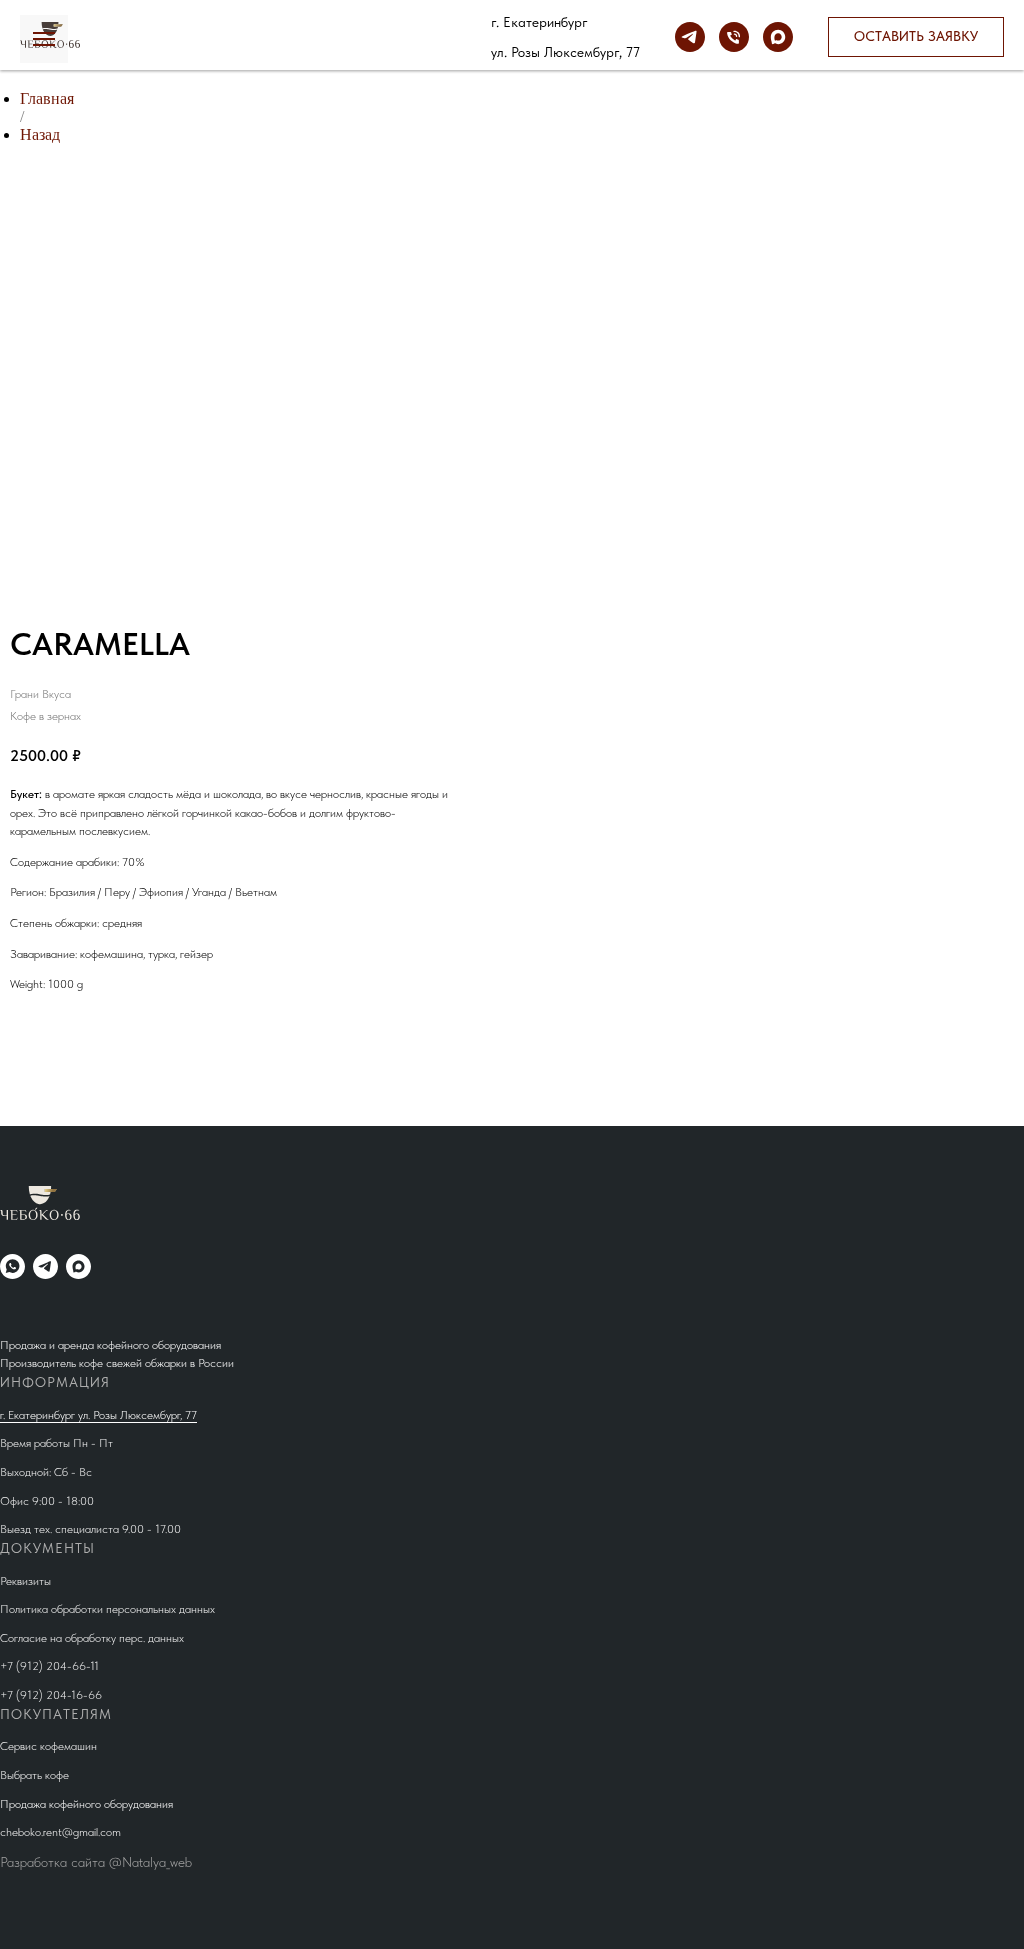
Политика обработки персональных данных (107, 1609)
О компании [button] (244, 43)
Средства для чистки (386, 30)
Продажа (127, 30)
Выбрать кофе (34, 1775)
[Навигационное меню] (44, 39)
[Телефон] (734, 37)
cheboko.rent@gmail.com (60, 1832)
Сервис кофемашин (48, 1746)
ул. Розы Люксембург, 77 (565, 52)
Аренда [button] (205, 30)
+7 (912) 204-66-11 (49, 1666)
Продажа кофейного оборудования (86, 1804)
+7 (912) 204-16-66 (51, 1695)
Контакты (341, 43)
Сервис (276, 30)
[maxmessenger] (778, 37)
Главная (47, 98)
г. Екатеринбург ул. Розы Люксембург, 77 (98, 1415)
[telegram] (690, 37)
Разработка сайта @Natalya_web (96, 1862)
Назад (40, 134)
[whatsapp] (12, 1266)
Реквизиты (25, 1581)
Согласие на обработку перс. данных (92, 1638)
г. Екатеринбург (539, 22)
